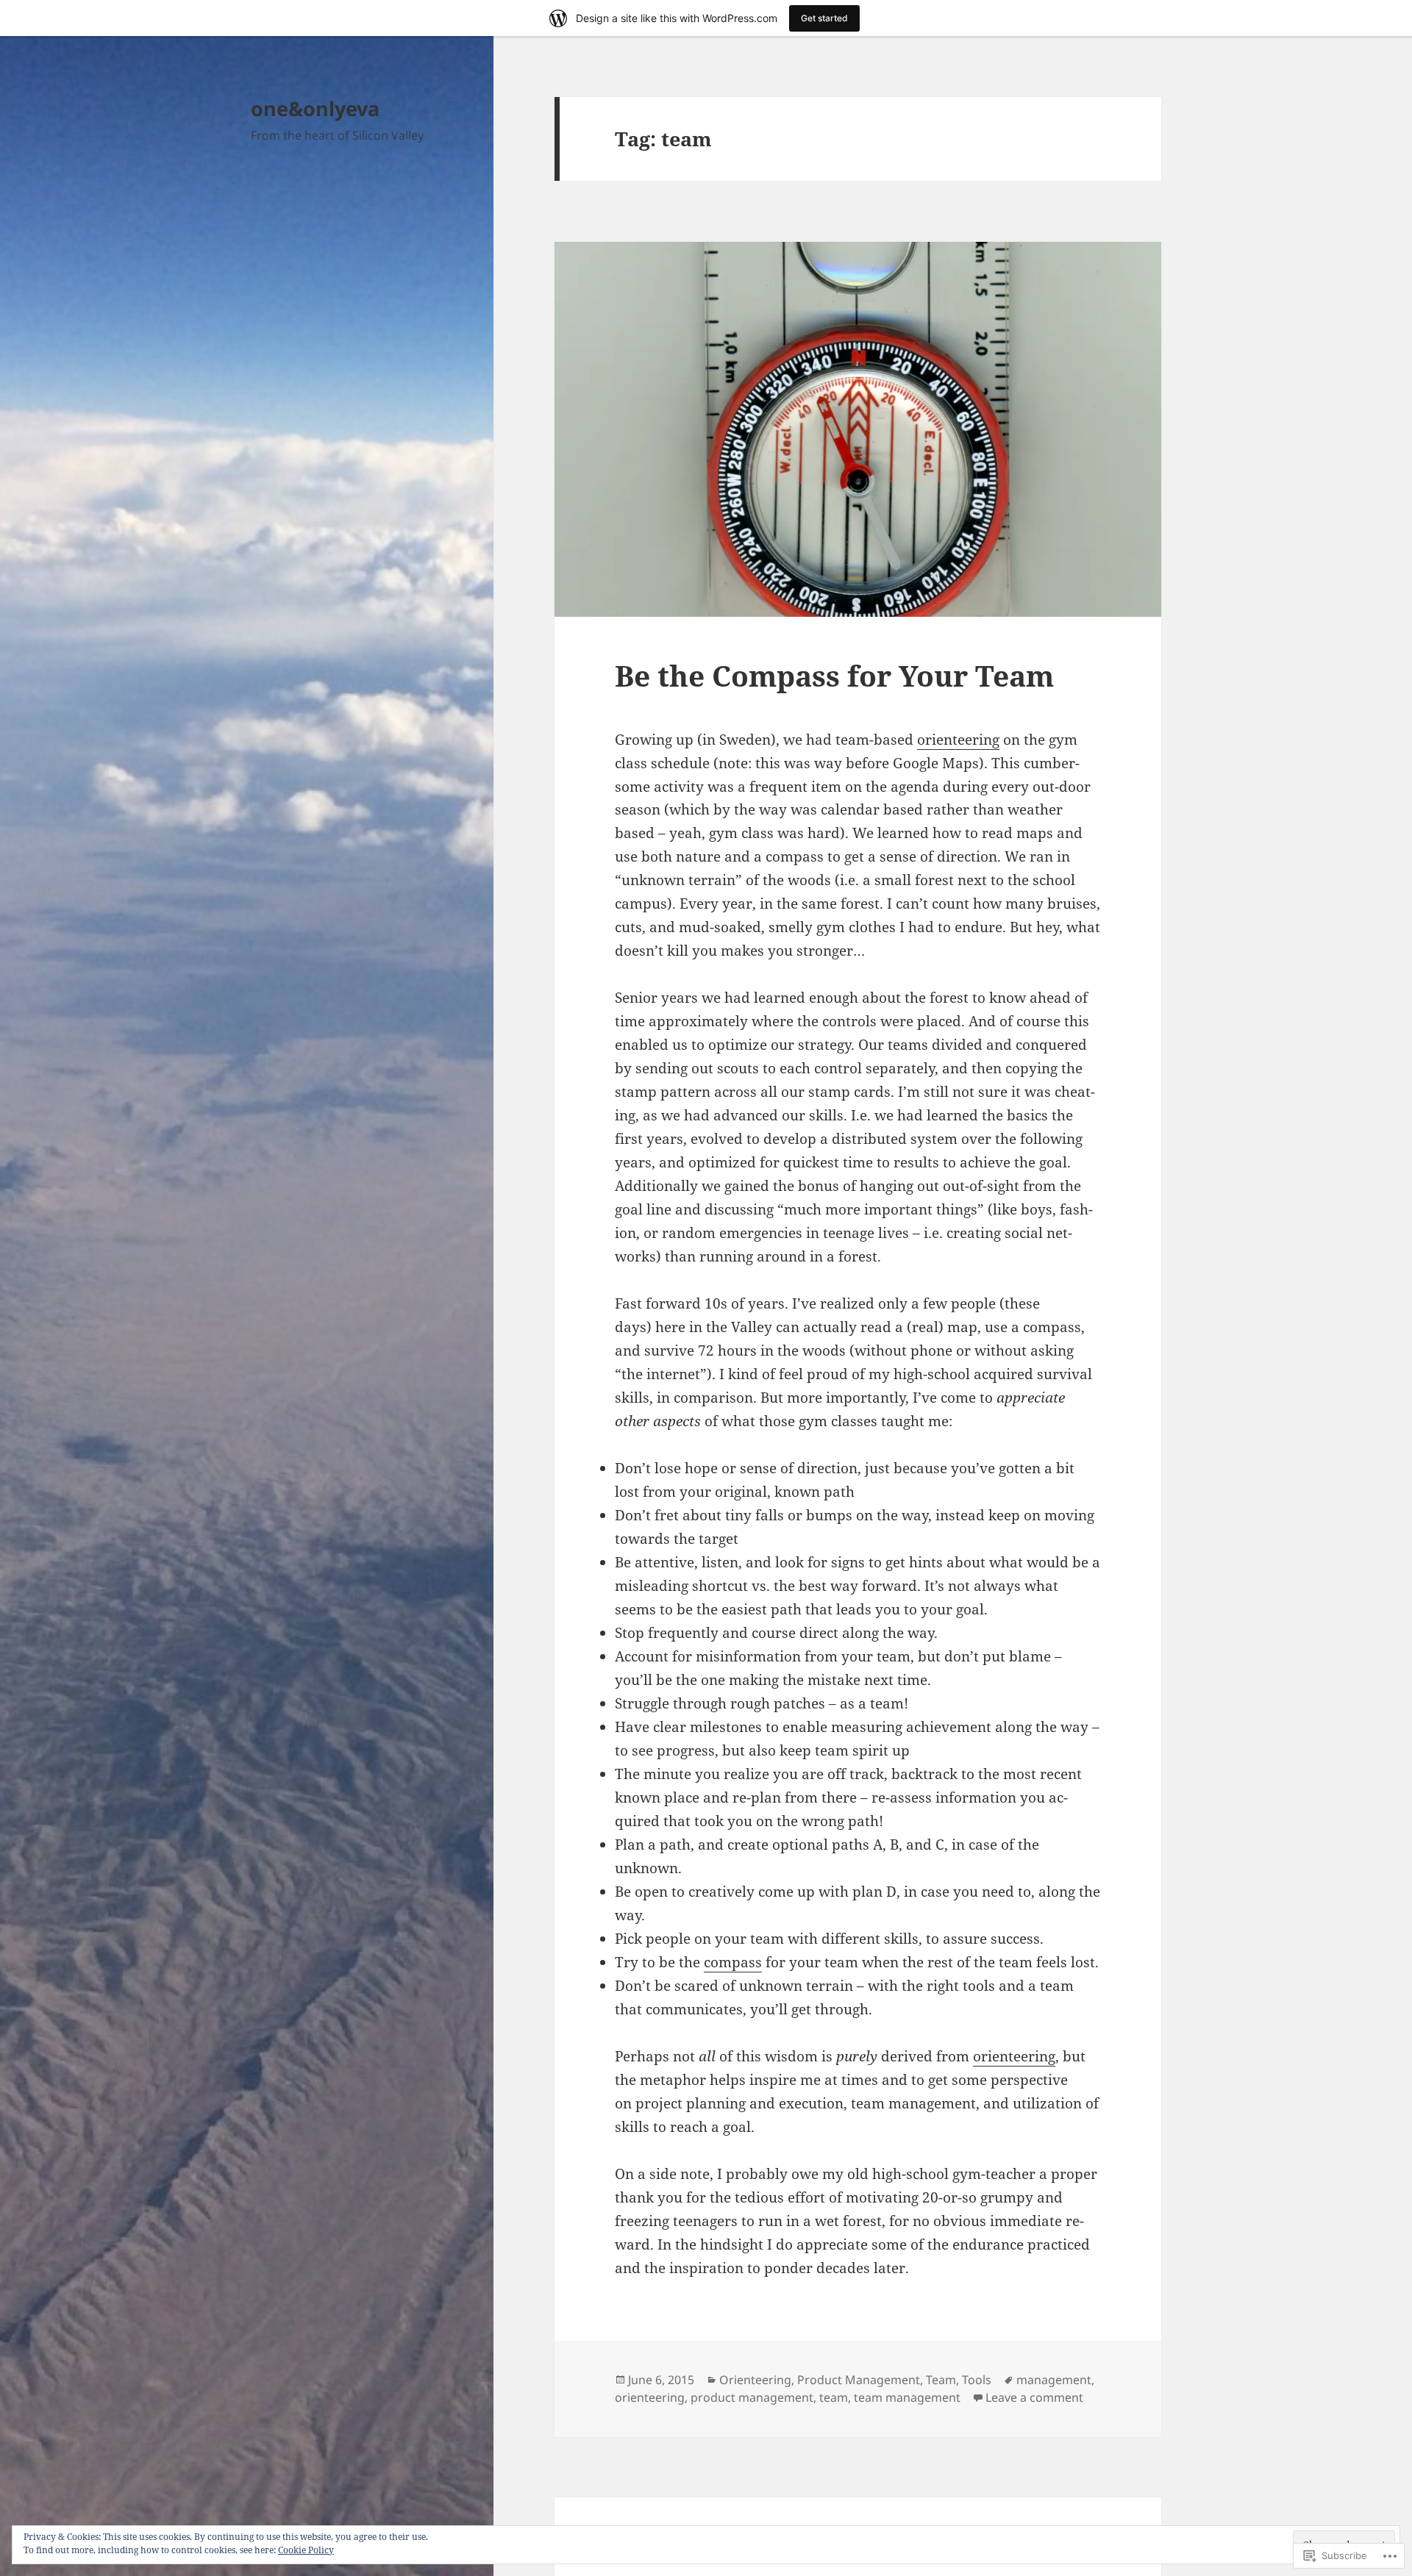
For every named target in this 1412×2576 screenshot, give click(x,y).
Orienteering (755, 2380)
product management (752, 2397)
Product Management (859, 2380)
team (834, 2397)
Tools (977, 2380)
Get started (824, 18)
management (1054, 2380)
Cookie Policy (306, 2550)
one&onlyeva (315, 108)
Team (941, 2380)
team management (907, 2397)
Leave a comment (1034, 2397)
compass (733, 1962)
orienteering (958, 740)
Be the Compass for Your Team (834, 675)
